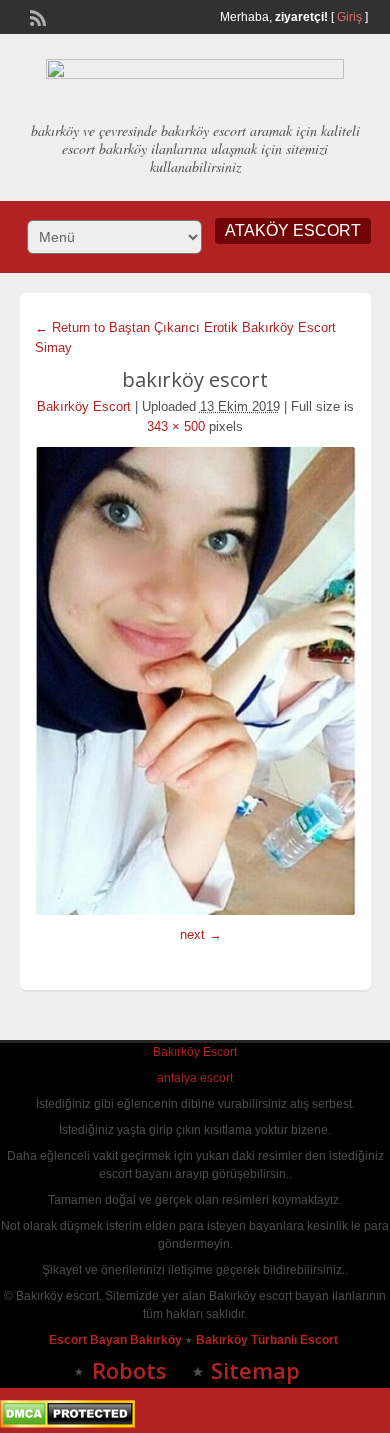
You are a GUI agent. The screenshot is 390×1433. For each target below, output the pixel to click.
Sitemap (255, 1370)
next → (201, 934)
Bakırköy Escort (84, 406)
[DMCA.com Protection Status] (67, 1424)
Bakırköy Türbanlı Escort (268, 1340)
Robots (129, 1370)
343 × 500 (176, 426)
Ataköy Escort (293, 230)
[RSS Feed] (36, 16)
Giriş (349, 17)
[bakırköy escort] (195, 681)
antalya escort (195, 1078)
